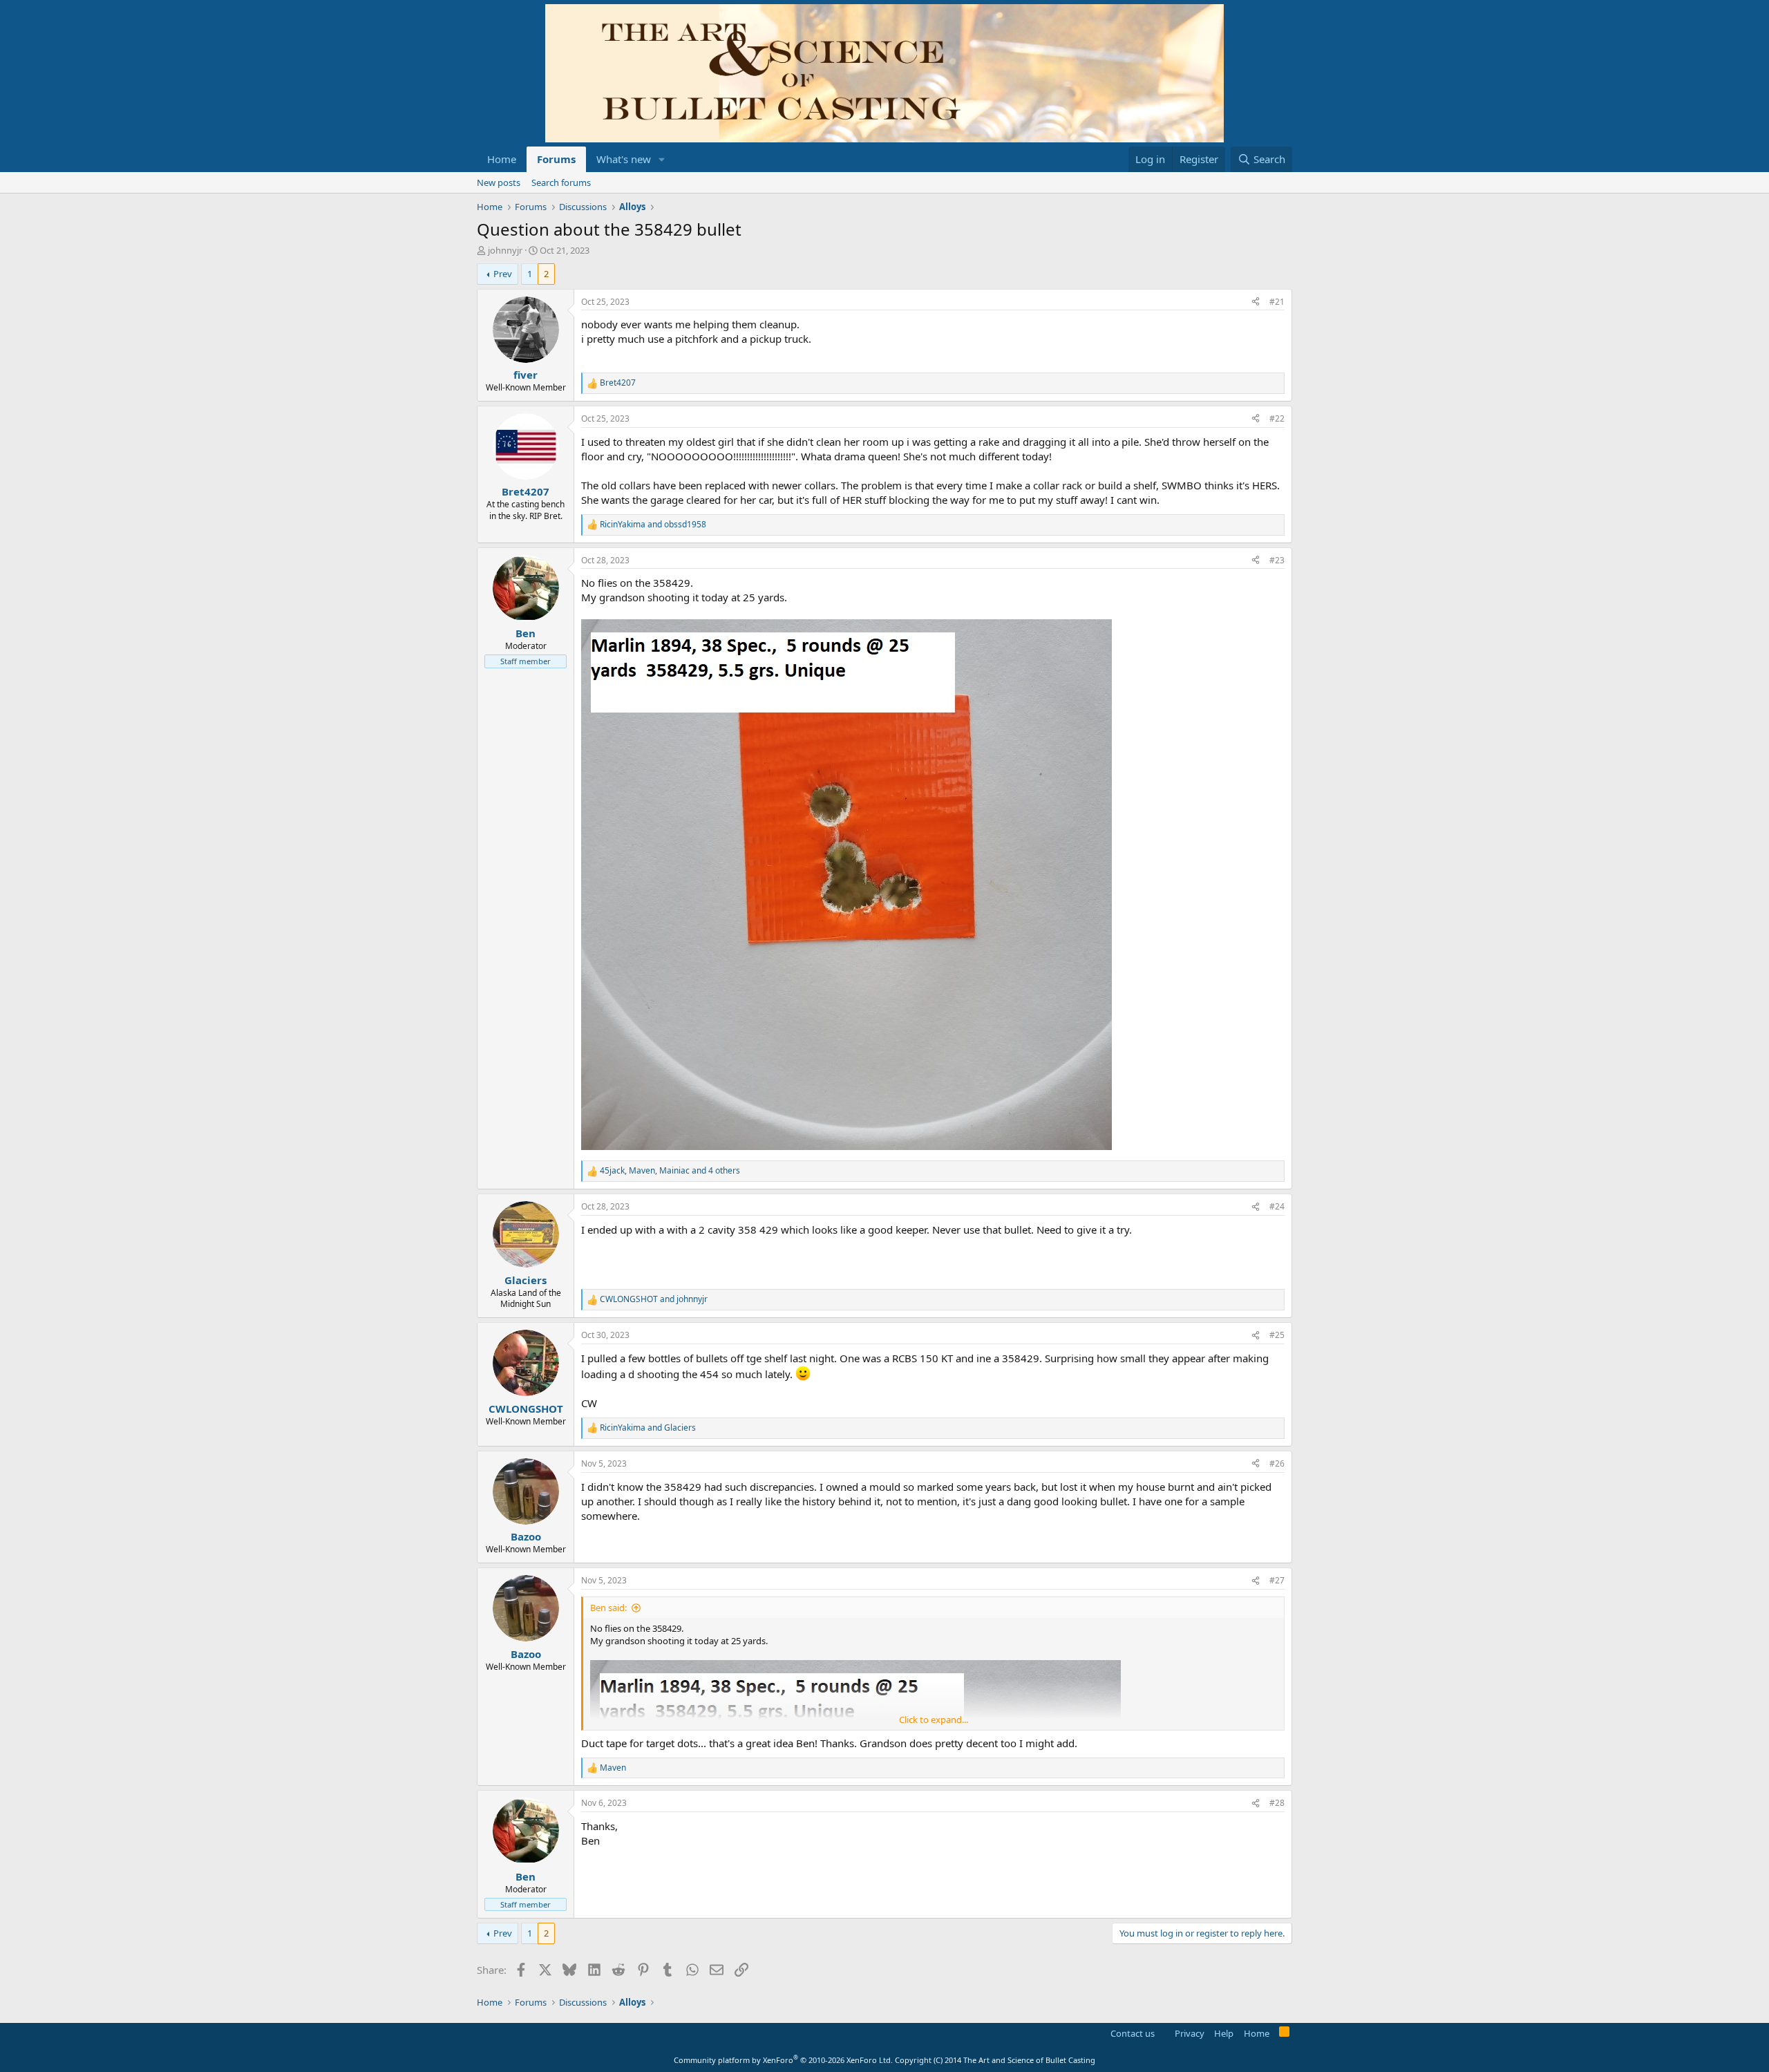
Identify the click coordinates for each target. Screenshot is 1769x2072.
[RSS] (1284, 2034)
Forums (556, 159)
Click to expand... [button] (934, 1720)
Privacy (1190, 2033)
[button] (662, 159)
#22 (1277, 418)
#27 (1277, 1580)
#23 (1277, 560)
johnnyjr (505, 250)
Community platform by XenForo (783, 2060)
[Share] (1256, 302)
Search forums (561, 182)
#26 (1277, 1463)
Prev (503, 274)
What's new (624, 159)
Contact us (1133, 2033)
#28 (1277, 1803)
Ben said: (608, 1608)
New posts (499, 182)
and (653, 525)
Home (502, 159)
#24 (1277, 1206)
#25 (1277, 1335)
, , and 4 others (670, 1171)
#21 (1277, 302)
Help (1224, 2033)
